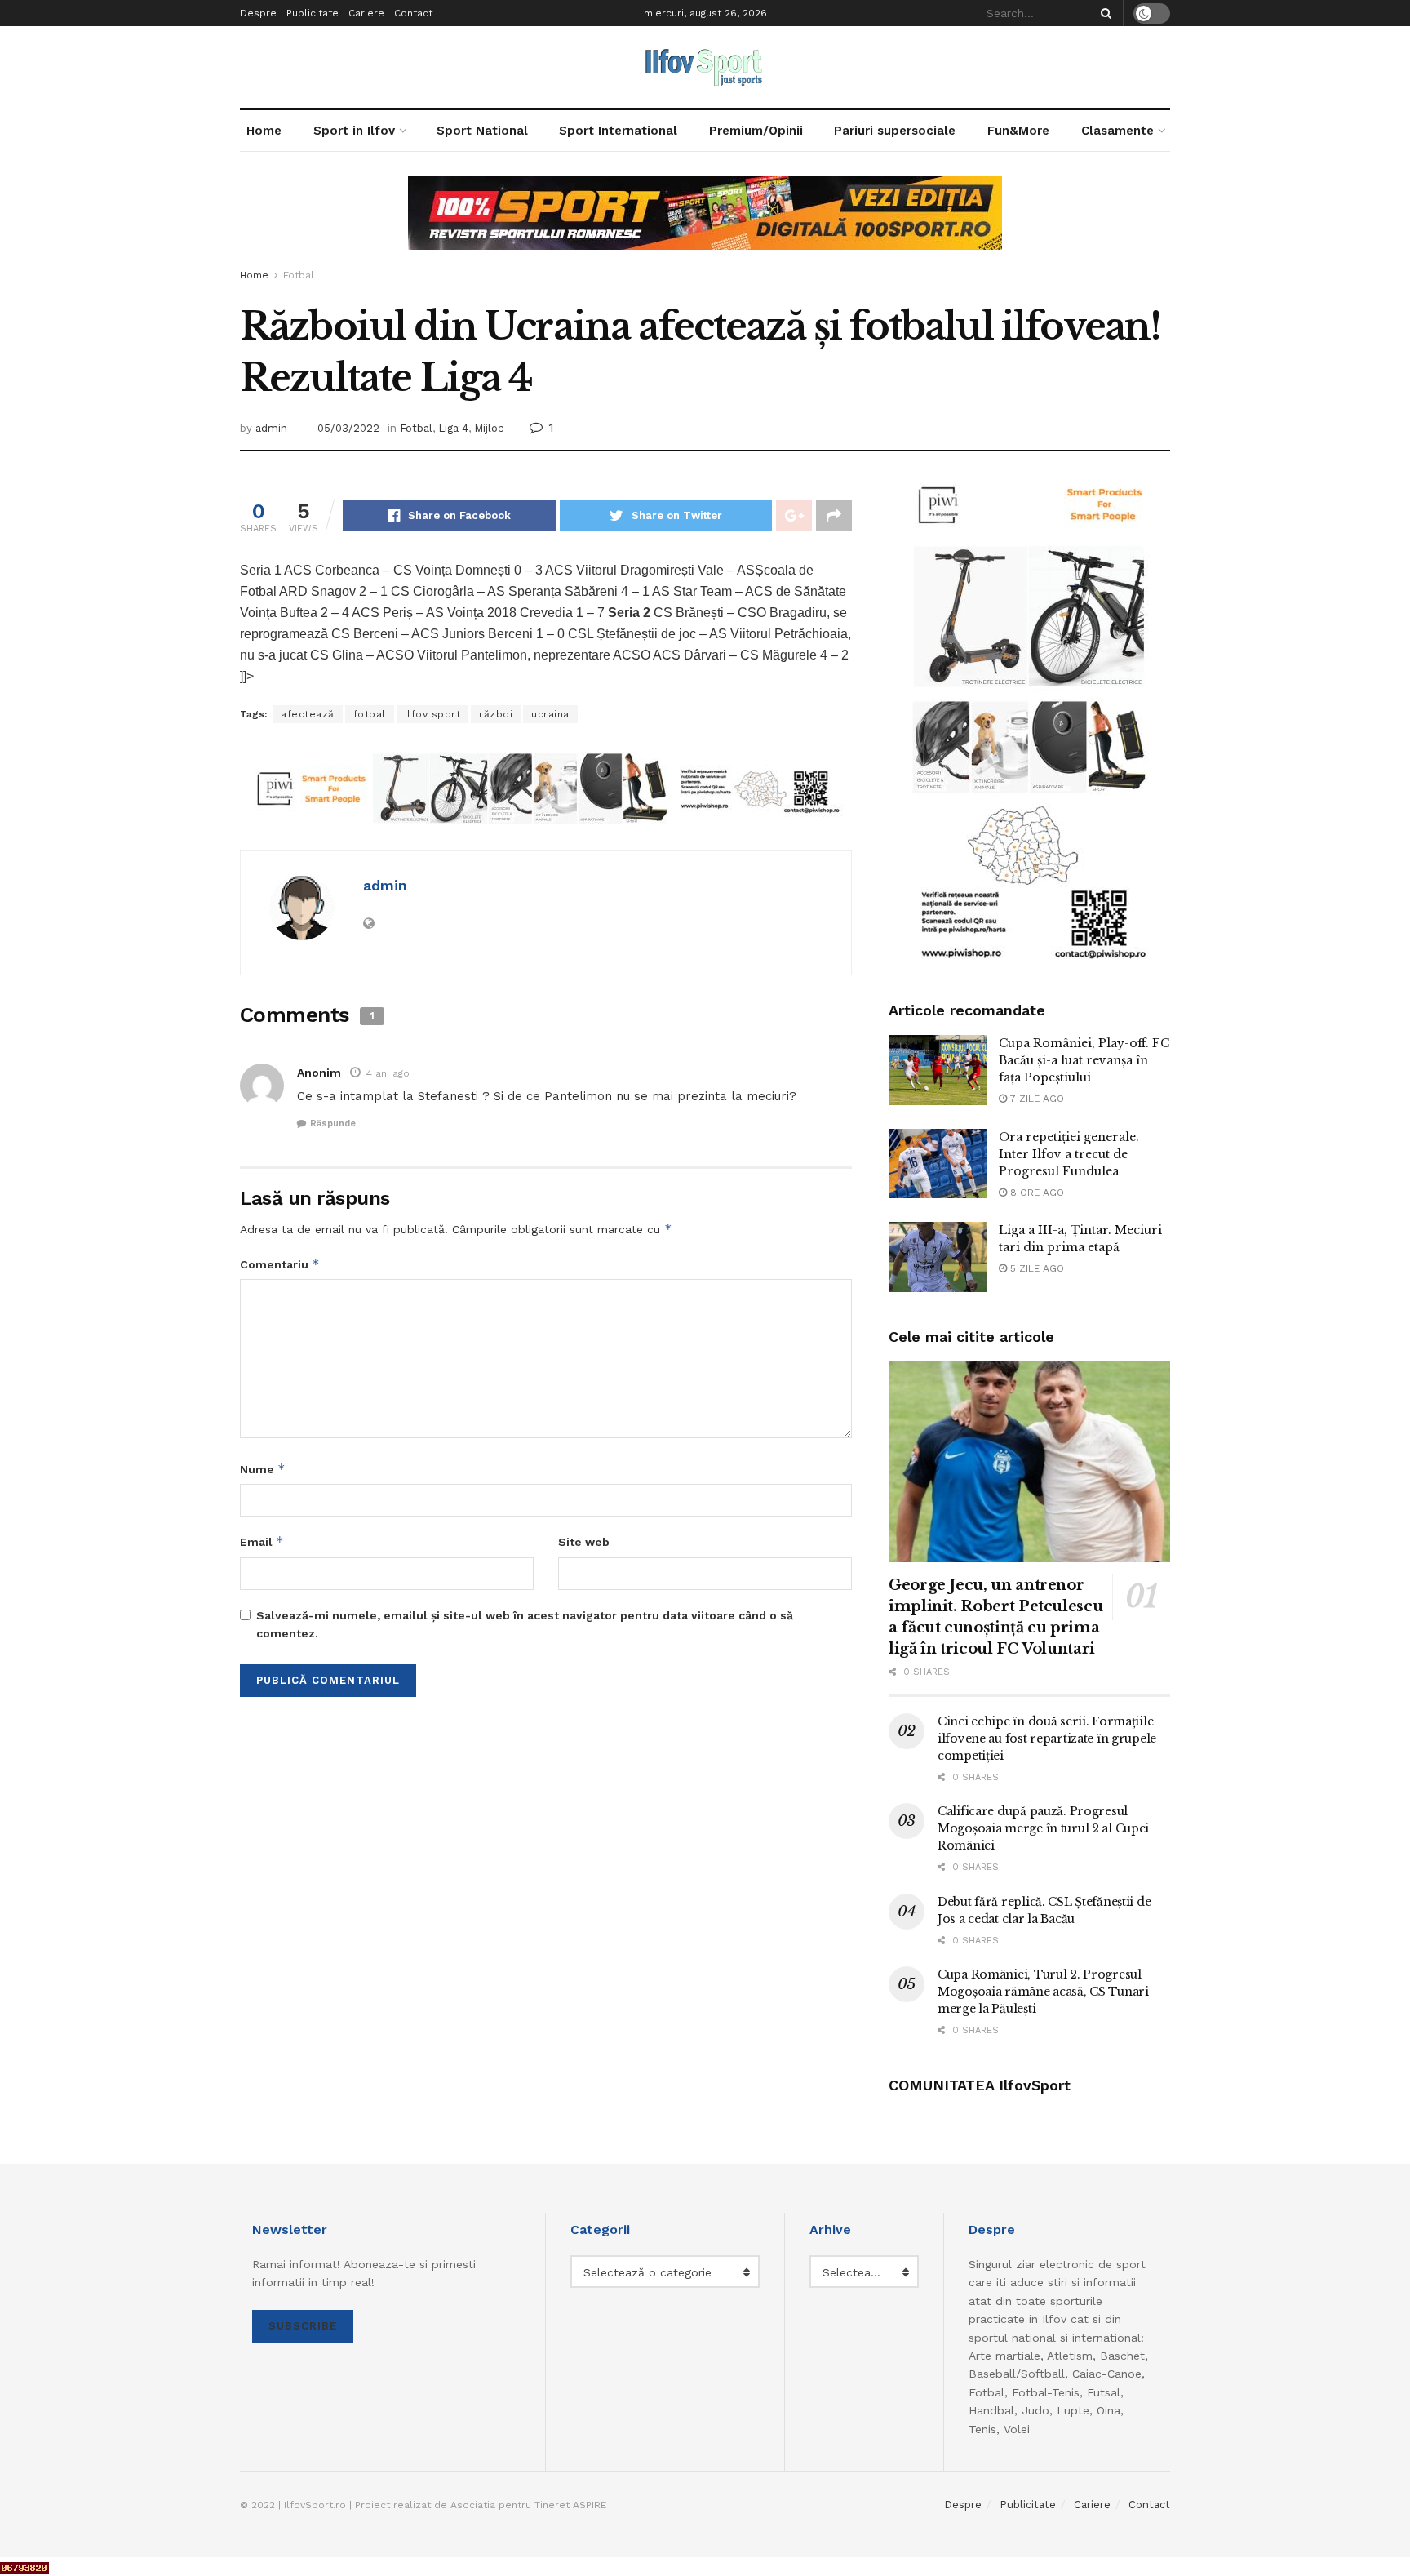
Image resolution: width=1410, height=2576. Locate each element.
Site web (584, 1542)
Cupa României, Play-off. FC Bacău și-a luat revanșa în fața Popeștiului (1084, 1060)
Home (264, 131)
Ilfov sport (433, 714)
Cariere (366, 13)
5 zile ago (1035, 1268)
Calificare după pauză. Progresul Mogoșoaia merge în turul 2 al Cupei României (1043, 1828)
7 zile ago (1035, 1099)
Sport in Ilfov (354, 131)
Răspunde (333, 1124)
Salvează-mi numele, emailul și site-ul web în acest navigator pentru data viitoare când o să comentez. (525, 1624)
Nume (263, 1469)
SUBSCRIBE (303, 2326)
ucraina (550, 714)
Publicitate (313, 13)
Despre (258, 13)
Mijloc (489, 428)
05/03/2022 (348, 428)
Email (262, 1541)
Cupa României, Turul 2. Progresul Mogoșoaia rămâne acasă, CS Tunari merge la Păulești (1043, 1992)
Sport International (618, 131)
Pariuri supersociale (895, 131)
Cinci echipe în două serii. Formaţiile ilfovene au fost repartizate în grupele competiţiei (1047, 1739)
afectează (308, 714)
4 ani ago (388, 1073)
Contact (413, 13)
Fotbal (299, 275)
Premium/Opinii (756, 131)
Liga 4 (453, 428)
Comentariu (280, 1264)
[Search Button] (1103, 13)
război (496, 714)
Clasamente (1117, 131)
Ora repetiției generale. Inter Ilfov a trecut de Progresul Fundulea (1069, 1154)
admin (271, 428)
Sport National (482, 131)
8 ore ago (1035, 1193)
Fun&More (1018, 131)
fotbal (370, 714)
